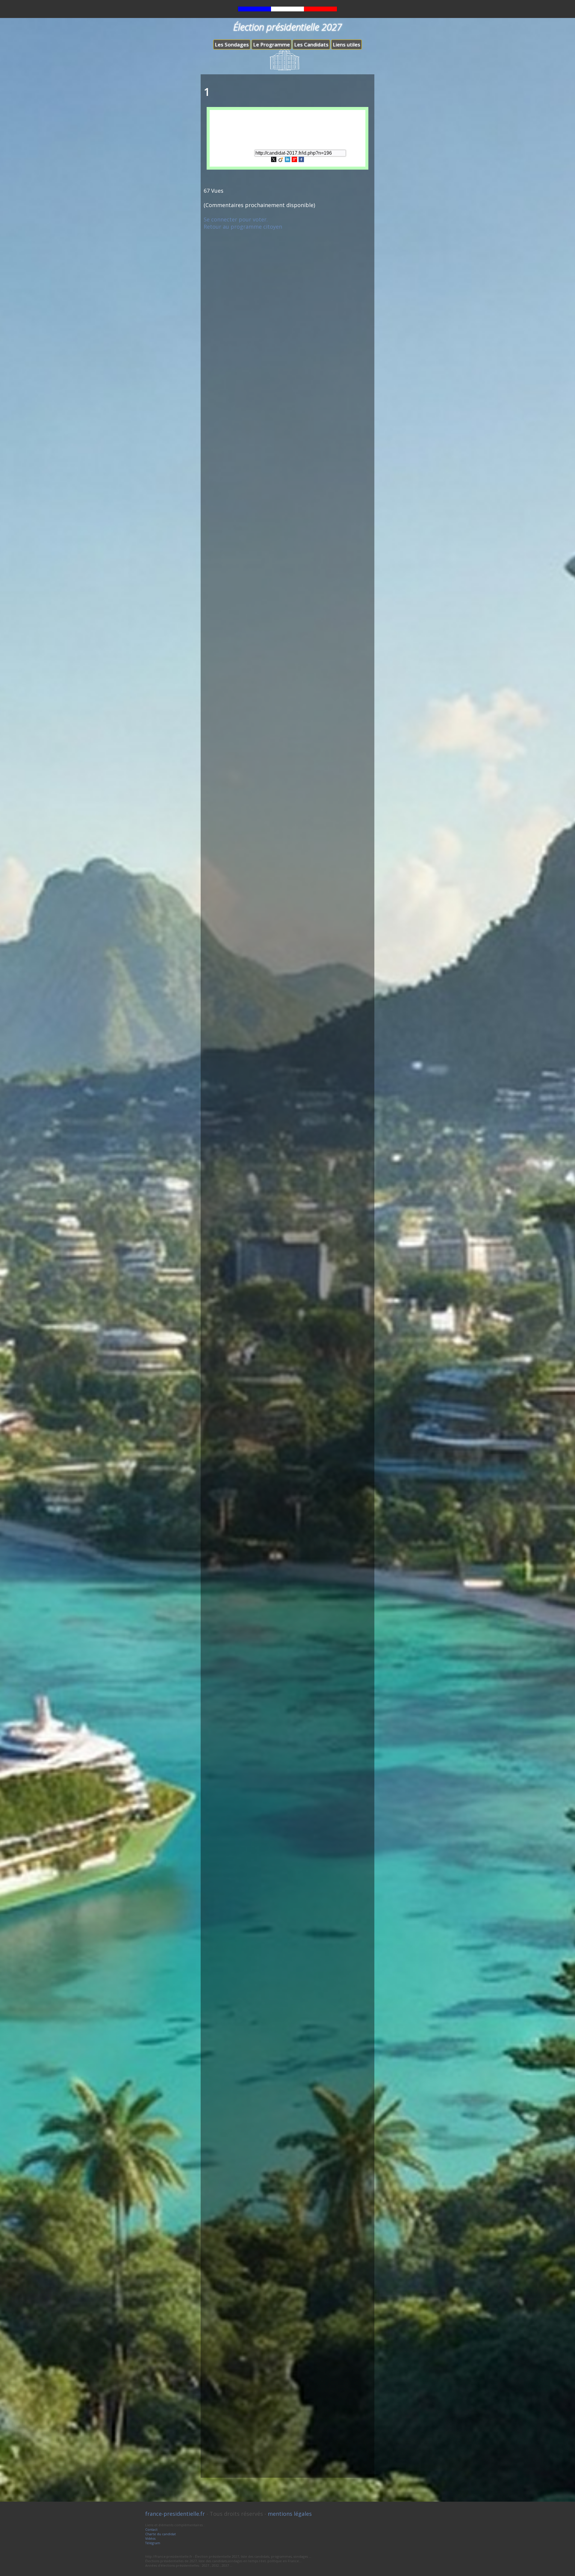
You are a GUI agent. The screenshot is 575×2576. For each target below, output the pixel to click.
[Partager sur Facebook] (301, 160)
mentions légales (290, 2514)
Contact (151, 2529)
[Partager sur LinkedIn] (287, 160)
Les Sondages (232, 45)
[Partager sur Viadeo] (281, 160)
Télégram (153, 2543)
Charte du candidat (161, 2534)
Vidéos (150, 2538)
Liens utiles (346, 45)
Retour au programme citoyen (243, 227)
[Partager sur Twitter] (274, 160)
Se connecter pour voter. (236, 219)
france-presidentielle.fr (175, 2514)
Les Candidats (311, 45)
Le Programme (271, 45)
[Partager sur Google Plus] (294, 160)
